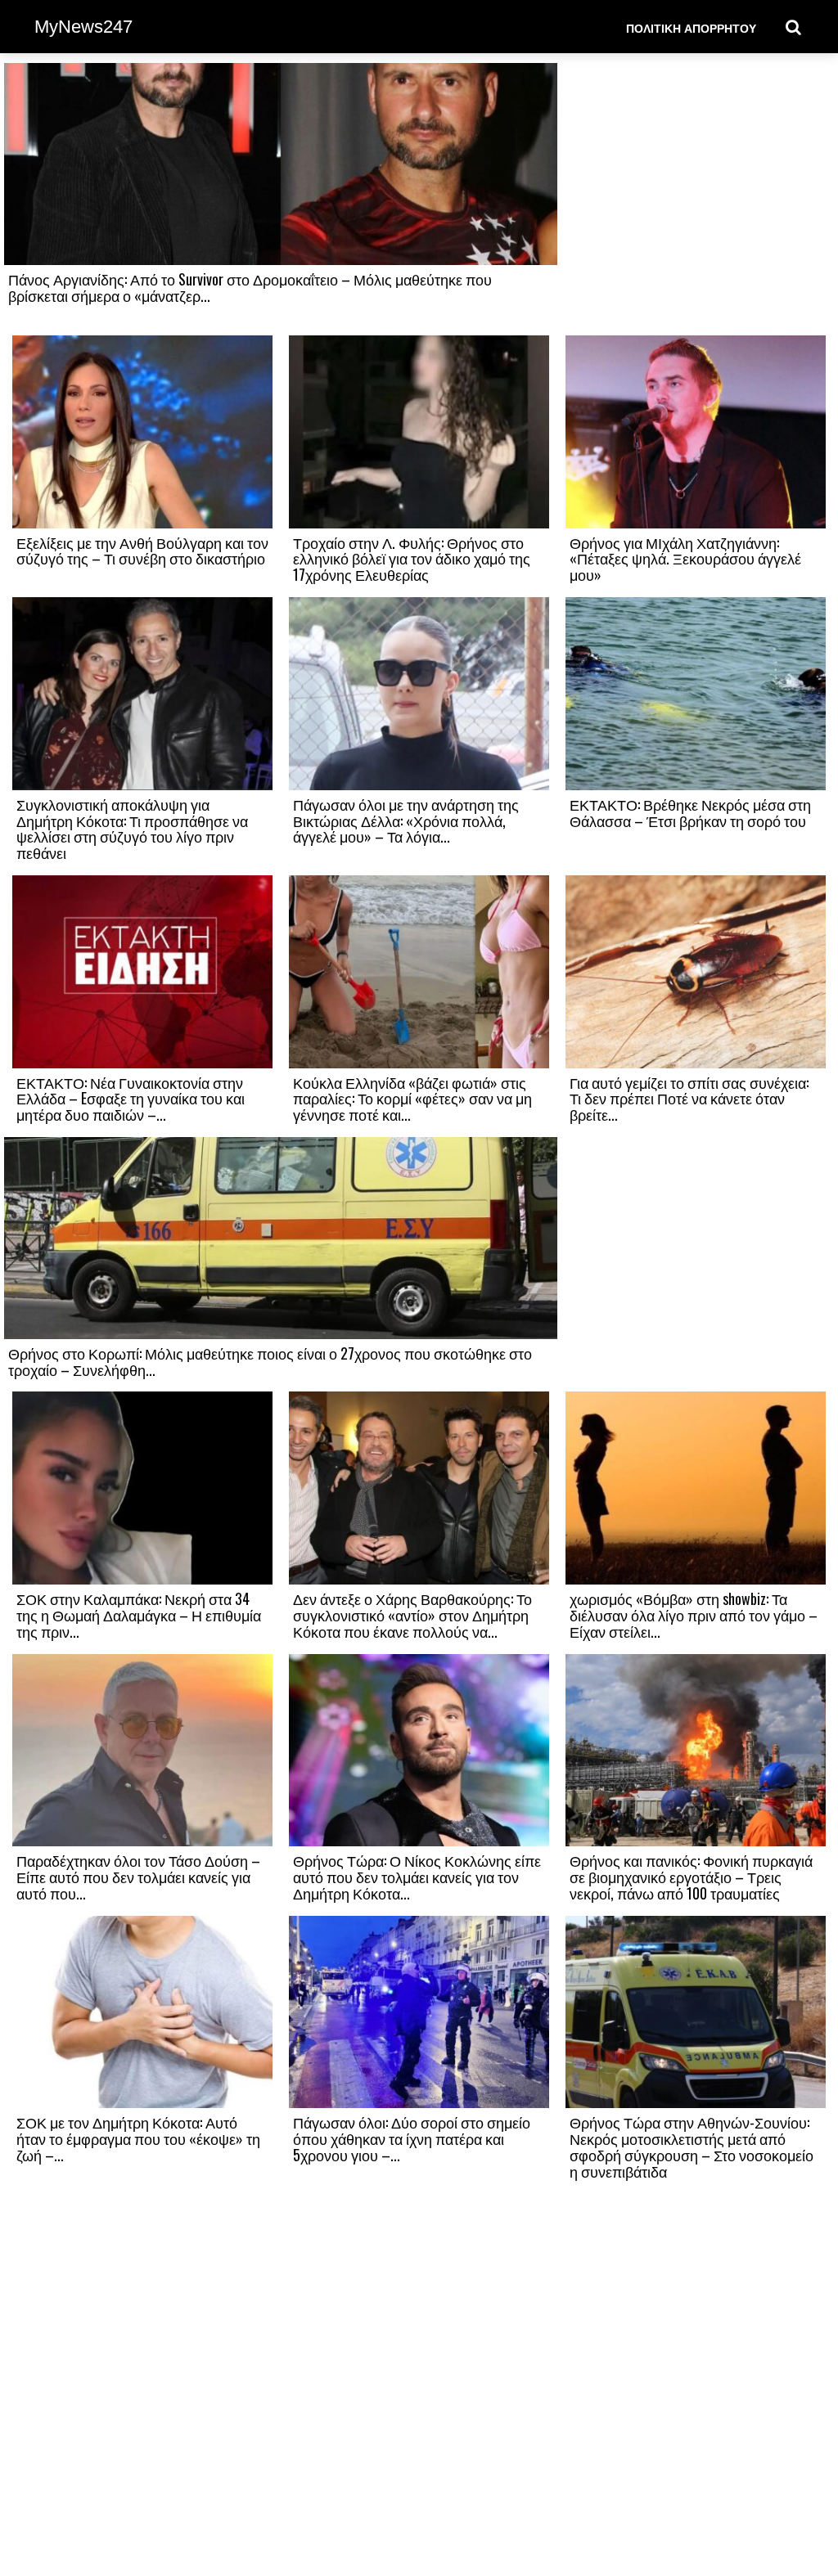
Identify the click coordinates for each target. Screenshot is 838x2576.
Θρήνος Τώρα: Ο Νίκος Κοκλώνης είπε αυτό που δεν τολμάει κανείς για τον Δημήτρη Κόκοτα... (417, 1877)
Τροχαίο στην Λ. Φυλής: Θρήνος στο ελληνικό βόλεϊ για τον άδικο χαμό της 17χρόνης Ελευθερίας (412, 559)
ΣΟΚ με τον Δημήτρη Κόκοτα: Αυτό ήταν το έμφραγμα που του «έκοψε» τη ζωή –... (138, 2138)
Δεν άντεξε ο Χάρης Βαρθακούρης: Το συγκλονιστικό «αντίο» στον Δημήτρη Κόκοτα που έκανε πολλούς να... (412, 1615)
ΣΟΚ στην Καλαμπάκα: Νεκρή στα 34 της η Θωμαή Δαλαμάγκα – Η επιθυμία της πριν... (139, 1615)
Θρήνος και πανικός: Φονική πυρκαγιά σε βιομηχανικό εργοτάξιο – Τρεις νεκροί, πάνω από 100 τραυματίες (691, 1877)
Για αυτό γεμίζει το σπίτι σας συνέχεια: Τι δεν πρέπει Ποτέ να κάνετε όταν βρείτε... (689, 1099)
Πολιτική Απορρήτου (691, 27)
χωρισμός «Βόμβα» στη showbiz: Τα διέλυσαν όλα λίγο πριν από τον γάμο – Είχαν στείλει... (694, 1615)
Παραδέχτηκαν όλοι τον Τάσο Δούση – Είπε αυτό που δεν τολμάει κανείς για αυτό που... (138, 1877)
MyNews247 (83, 27)
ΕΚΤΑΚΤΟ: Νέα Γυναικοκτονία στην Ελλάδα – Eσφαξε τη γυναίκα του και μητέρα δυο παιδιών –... (131, 1099)
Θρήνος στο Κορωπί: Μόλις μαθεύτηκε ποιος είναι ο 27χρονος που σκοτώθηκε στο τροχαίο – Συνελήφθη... (270, 1361)
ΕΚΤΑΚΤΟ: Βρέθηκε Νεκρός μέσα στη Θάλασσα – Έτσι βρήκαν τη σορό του (690, 812)
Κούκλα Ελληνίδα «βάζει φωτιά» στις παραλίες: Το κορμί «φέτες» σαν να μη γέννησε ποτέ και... (412, 1099)
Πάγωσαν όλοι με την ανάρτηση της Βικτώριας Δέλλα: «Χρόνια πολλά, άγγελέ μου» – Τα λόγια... (406, 820)
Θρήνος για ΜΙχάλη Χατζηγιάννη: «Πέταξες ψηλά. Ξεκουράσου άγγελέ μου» (685, 559)
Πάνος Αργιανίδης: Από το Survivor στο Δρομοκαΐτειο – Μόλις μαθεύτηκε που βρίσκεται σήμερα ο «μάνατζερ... (250, 287)
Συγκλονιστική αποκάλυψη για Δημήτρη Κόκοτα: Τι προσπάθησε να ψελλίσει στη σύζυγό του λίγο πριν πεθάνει (132, 828)
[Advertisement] (696, 198)
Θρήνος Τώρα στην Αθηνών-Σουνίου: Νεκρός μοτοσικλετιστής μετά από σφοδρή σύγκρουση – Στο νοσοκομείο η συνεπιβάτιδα (692, 2146)
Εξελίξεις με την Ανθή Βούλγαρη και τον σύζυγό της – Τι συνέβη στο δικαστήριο (142, 551)
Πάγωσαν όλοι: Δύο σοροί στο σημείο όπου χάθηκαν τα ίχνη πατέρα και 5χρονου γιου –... (412, 2138)
